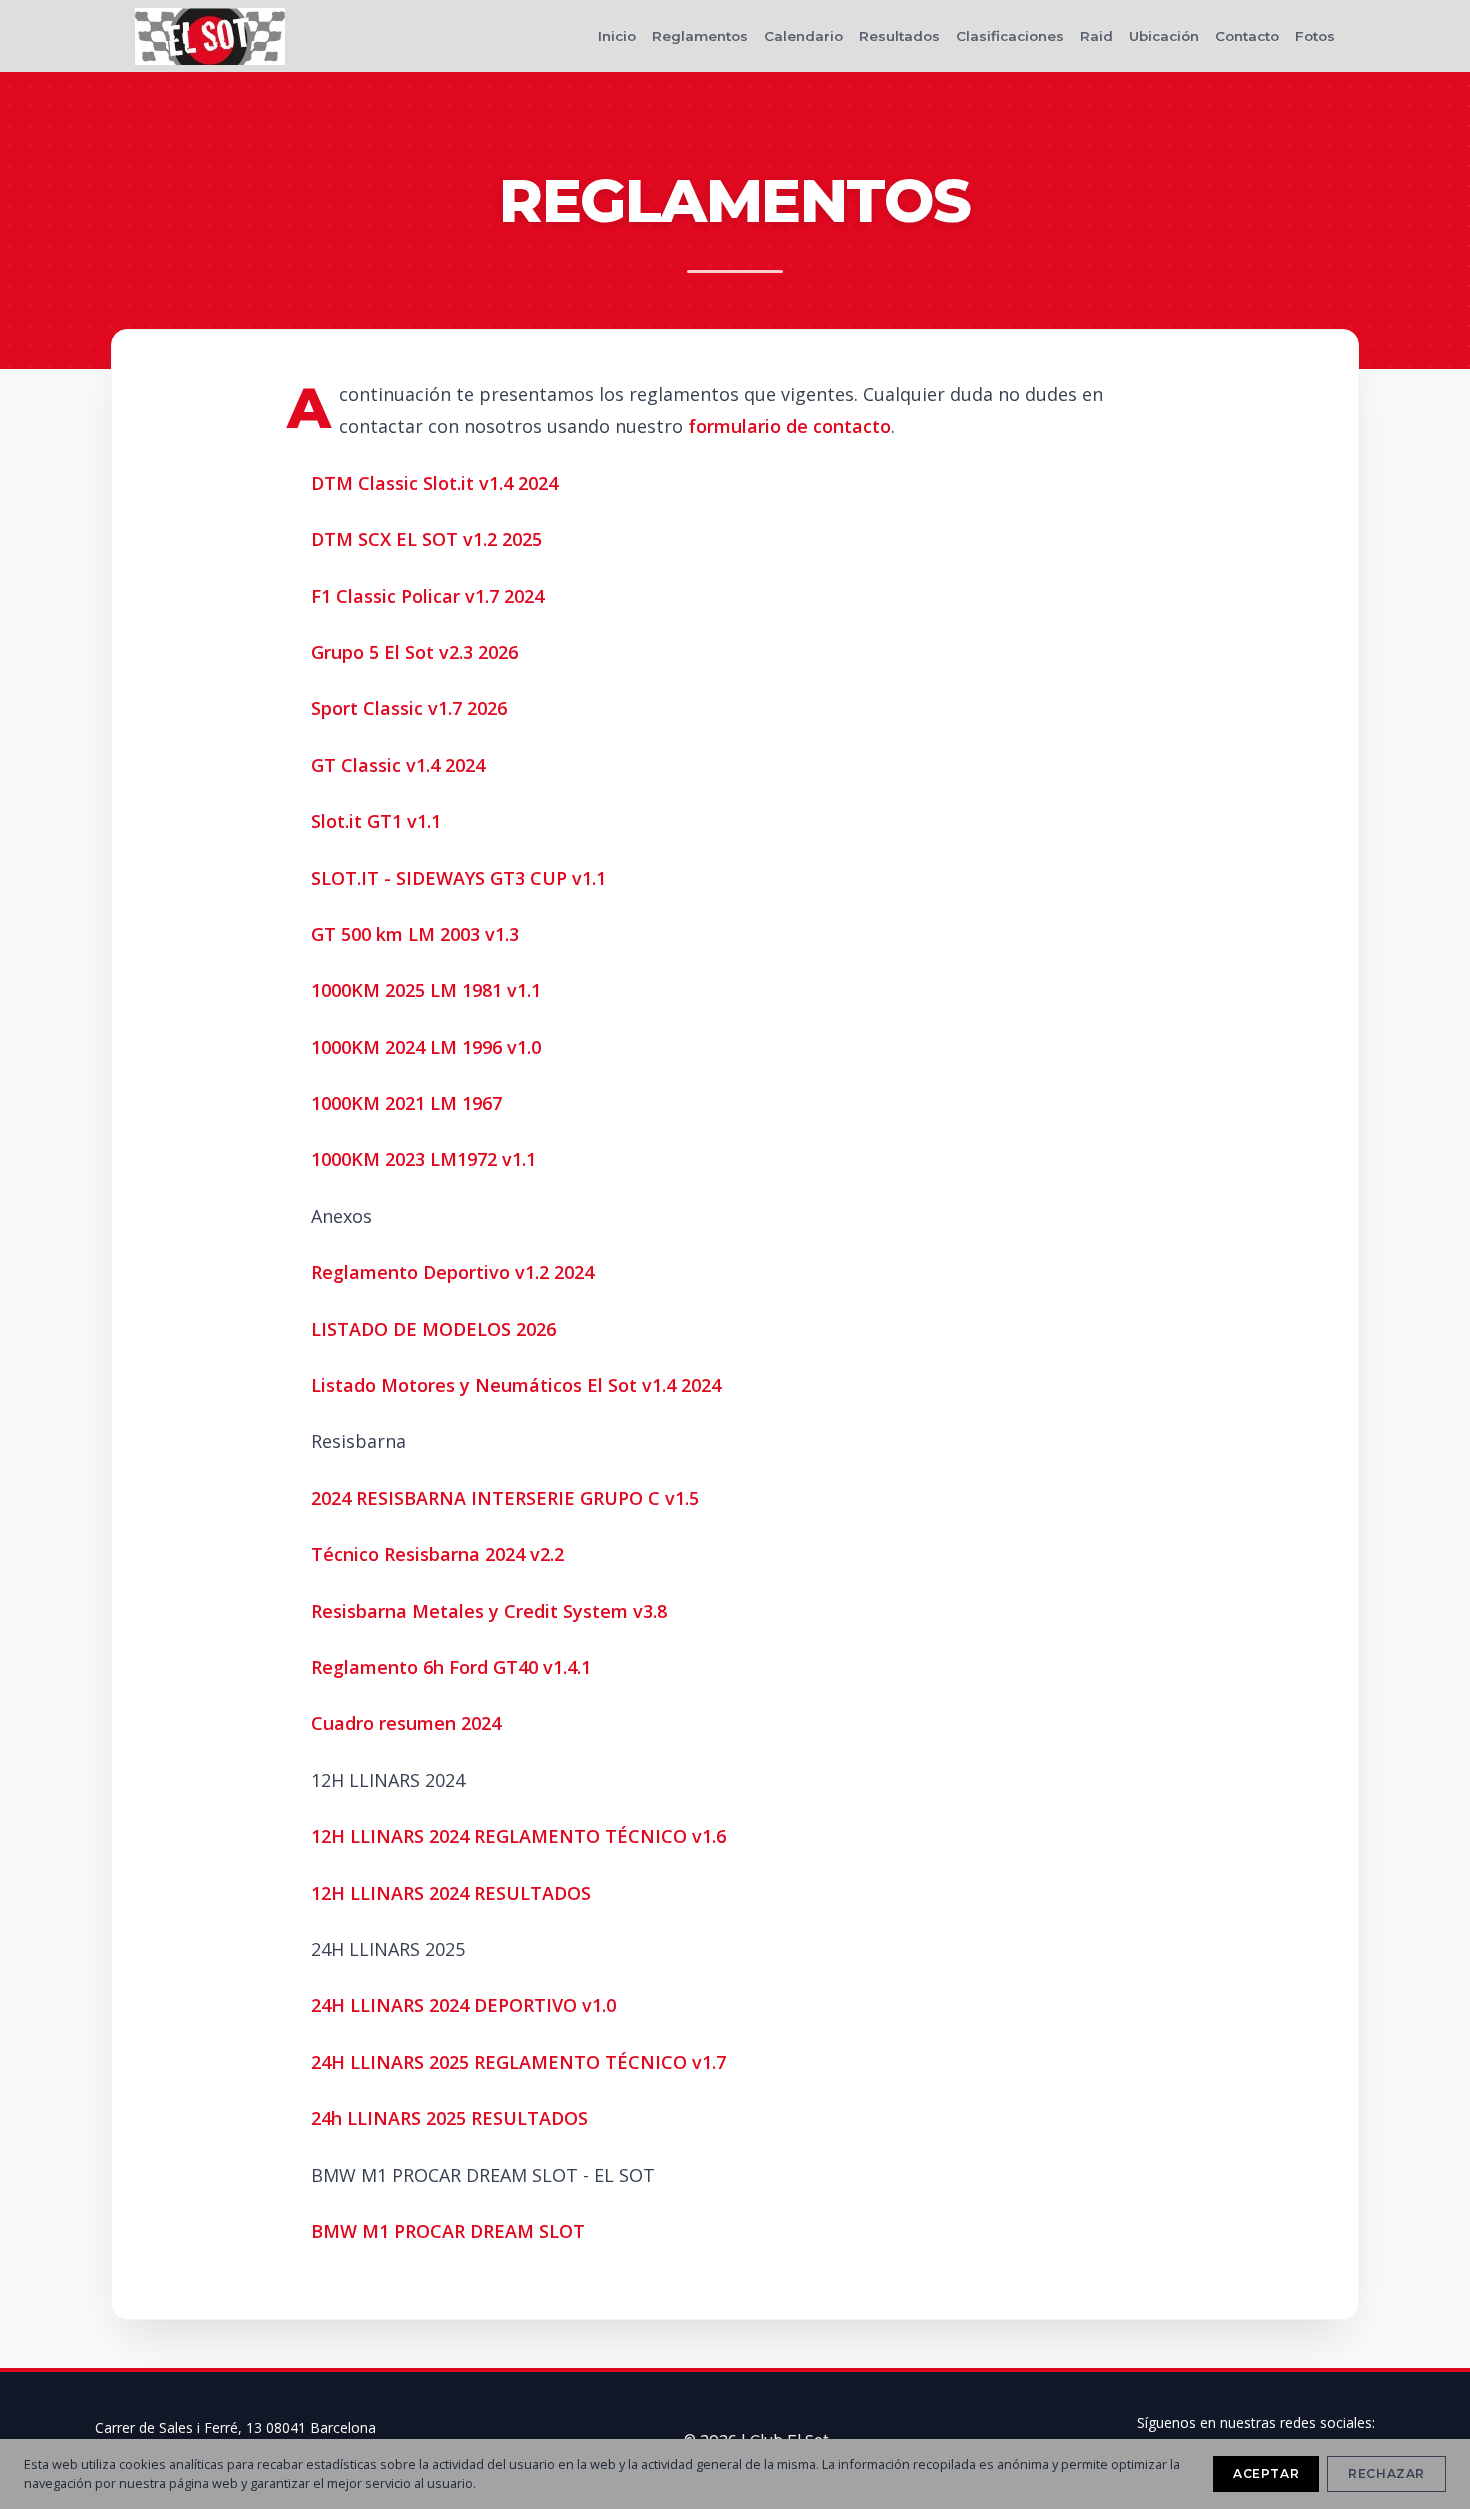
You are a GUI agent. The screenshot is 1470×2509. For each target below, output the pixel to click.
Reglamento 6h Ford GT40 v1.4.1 (451, 1667)
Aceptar (1266, 2473)
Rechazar (1386, 2473)
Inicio (617, 36)
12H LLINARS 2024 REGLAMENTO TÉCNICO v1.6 (518, 1836)
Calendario (803, 36)
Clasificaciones (1010, 36)
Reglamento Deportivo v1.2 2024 (452, 1272)
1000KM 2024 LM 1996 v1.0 (426, 1047)
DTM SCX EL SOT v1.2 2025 (426, 539)
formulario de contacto (789, 426)
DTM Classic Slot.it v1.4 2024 (434, 483)
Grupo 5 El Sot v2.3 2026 (414, 652)
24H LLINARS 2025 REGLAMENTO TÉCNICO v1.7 (518, 2062)
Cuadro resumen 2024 (406, 1723)
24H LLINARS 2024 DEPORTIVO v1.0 (463, 2005)
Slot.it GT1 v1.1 (376, 821)
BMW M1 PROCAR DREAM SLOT (448, 2231)
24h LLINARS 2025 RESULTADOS (449, 2118)
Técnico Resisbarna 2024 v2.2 (437, 1554)
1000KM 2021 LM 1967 (406, 1103)
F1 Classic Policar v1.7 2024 (427, 596)
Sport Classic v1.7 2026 (409, 708)
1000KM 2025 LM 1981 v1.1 (426, 990)
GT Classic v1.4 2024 (398, 765)
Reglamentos (700, 36)
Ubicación (1164, 36)
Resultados (899, 36)
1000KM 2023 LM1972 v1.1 (423, 1159)
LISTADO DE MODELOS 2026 (433, 1329)
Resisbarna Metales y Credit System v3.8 (489, 1611)
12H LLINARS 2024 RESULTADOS (451, 1893)
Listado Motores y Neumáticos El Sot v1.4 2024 (516, 1385)
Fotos (1315, 36)
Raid (1096, 36)
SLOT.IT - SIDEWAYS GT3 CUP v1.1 (458, 878)
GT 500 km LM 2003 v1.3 (415, 934)
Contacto (1247, 36)
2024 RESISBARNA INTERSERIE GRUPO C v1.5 (505, 1498)
